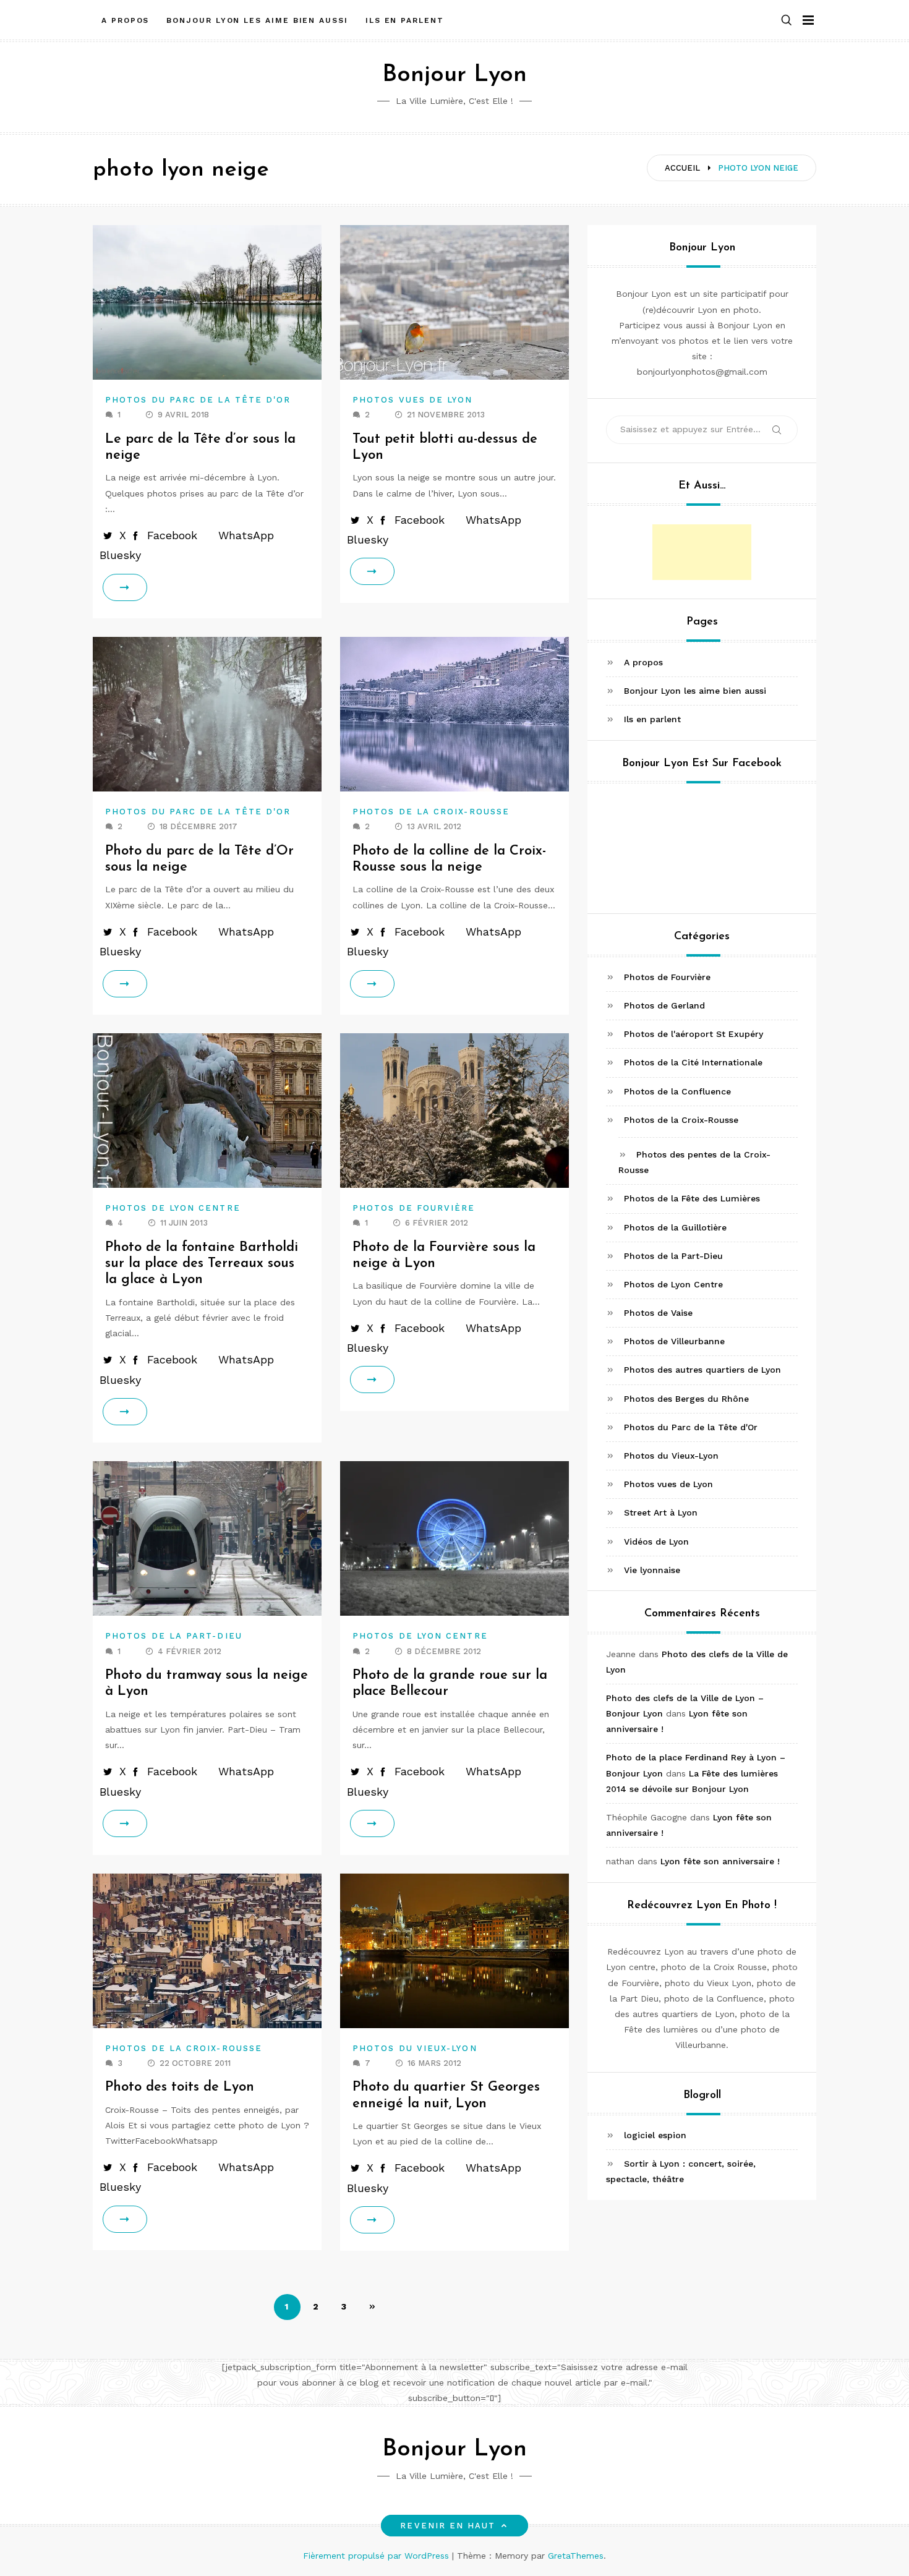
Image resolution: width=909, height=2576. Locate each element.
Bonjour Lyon (454, 75)
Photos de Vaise (658, 1313)
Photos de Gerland (664, 1005)
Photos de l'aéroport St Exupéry (693, 1034)
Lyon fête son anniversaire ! (720, 1861)
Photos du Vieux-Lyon (415, 2048)
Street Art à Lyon (661, 1512)
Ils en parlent (405, 20)
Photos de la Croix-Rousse (431, 812)
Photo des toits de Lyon (180, 2087)
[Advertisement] (702, 552)
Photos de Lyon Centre (173, 1208)
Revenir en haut (448, 2526)
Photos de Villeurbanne (674, 1341)
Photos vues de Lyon (413, 400)
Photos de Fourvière (414, 1208)
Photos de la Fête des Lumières (692, 1198)
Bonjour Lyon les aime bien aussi (257, 20)
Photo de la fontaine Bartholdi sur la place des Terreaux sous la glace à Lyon (202, 1264)
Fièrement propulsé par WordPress (378, 2556)
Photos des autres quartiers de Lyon (702, 1370)
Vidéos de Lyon (656, 1542)
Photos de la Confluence (677, 1091)
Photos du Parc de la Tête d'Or (198, 400)
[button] (787, 21)
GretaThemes (576, 2556)
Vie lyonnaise (652, 1570)
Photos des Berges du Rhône (686, 1399)
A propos (125, 20)
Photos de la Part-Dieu (174, 1636)
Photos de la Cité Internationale (693, 1062)
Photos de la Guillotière (675, 1227)
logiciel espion (655, 2135)
